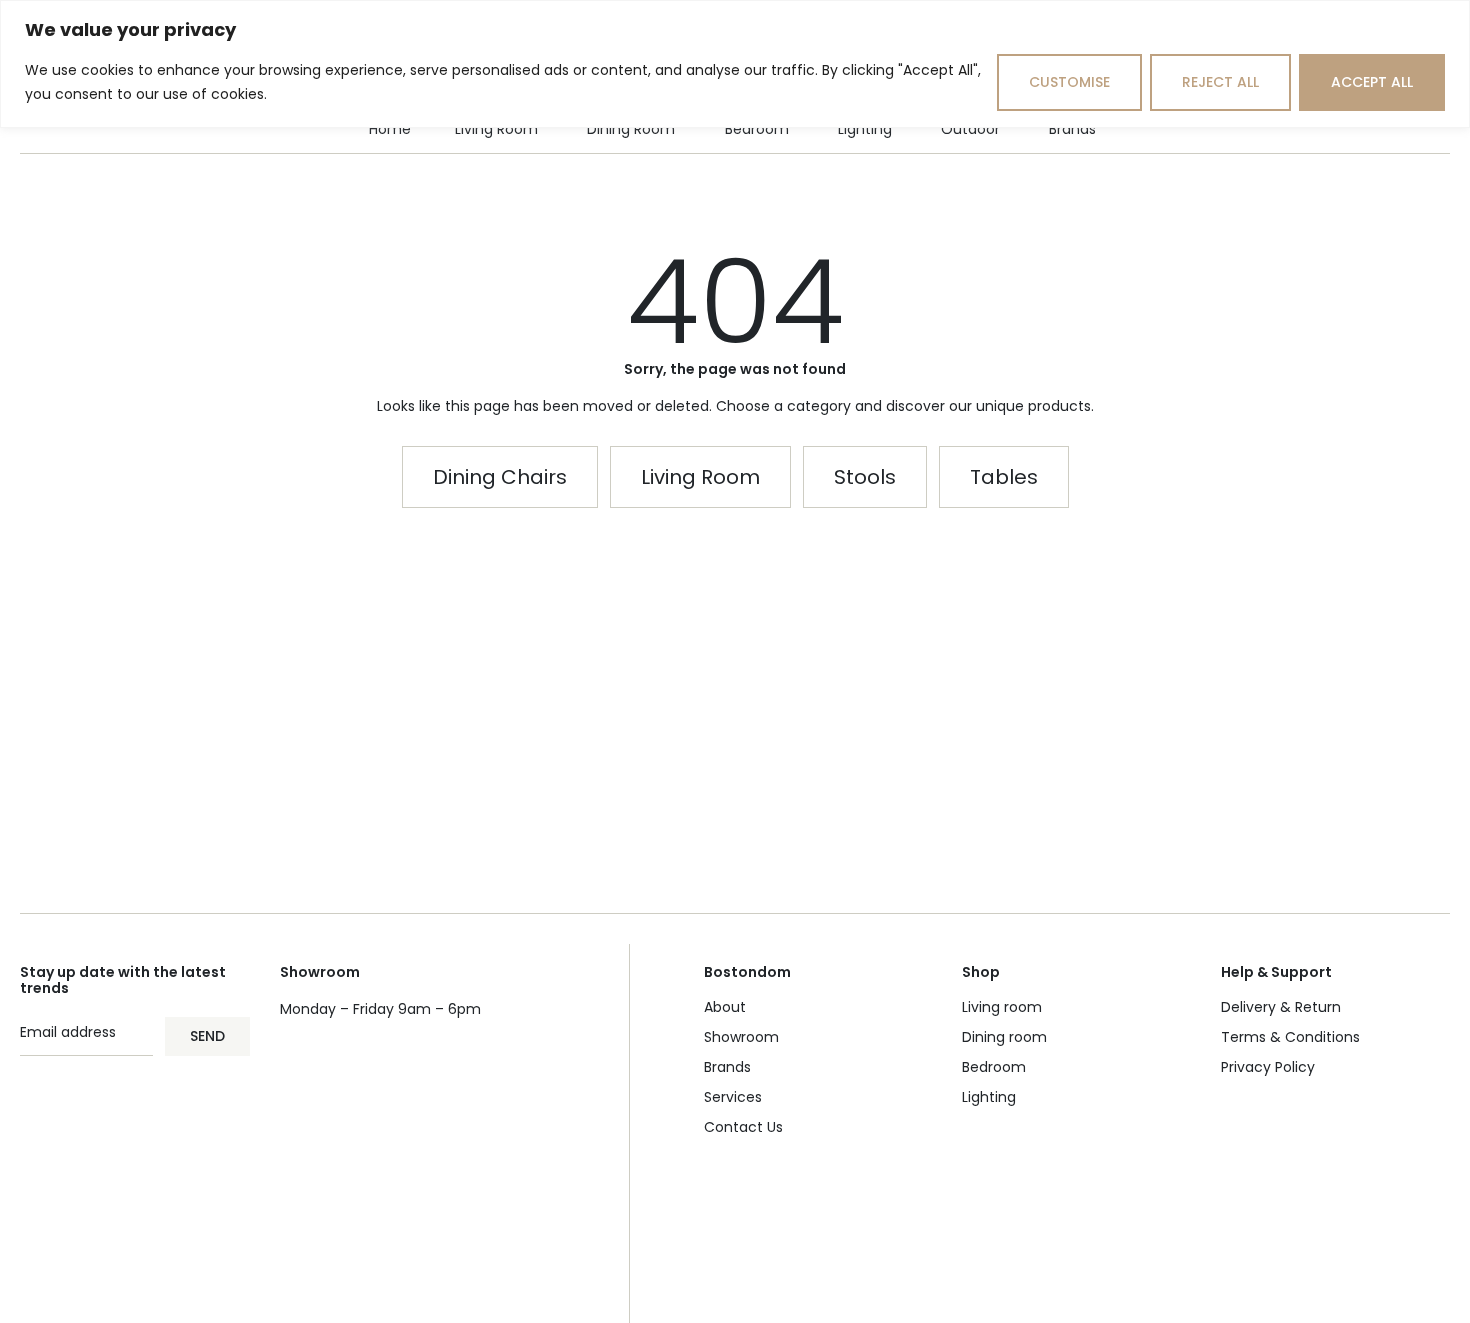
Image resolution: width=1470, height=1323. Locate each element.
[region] (735, 64)
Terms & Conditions (1290, 1037)
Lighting (989, 1097)
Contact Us (743, 1127)
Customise (1069, 82)
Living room (1002, 1007)
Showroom (741, 1037)
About (725, 1007)
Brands (727, 1067)
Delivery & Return (1281, 1007)
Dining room (1004, 1037)
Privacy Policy (1268, 1067)
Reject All (1220, 82)
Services (733, 1097)
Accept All (1372, 82)
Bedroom (994, 1067)
